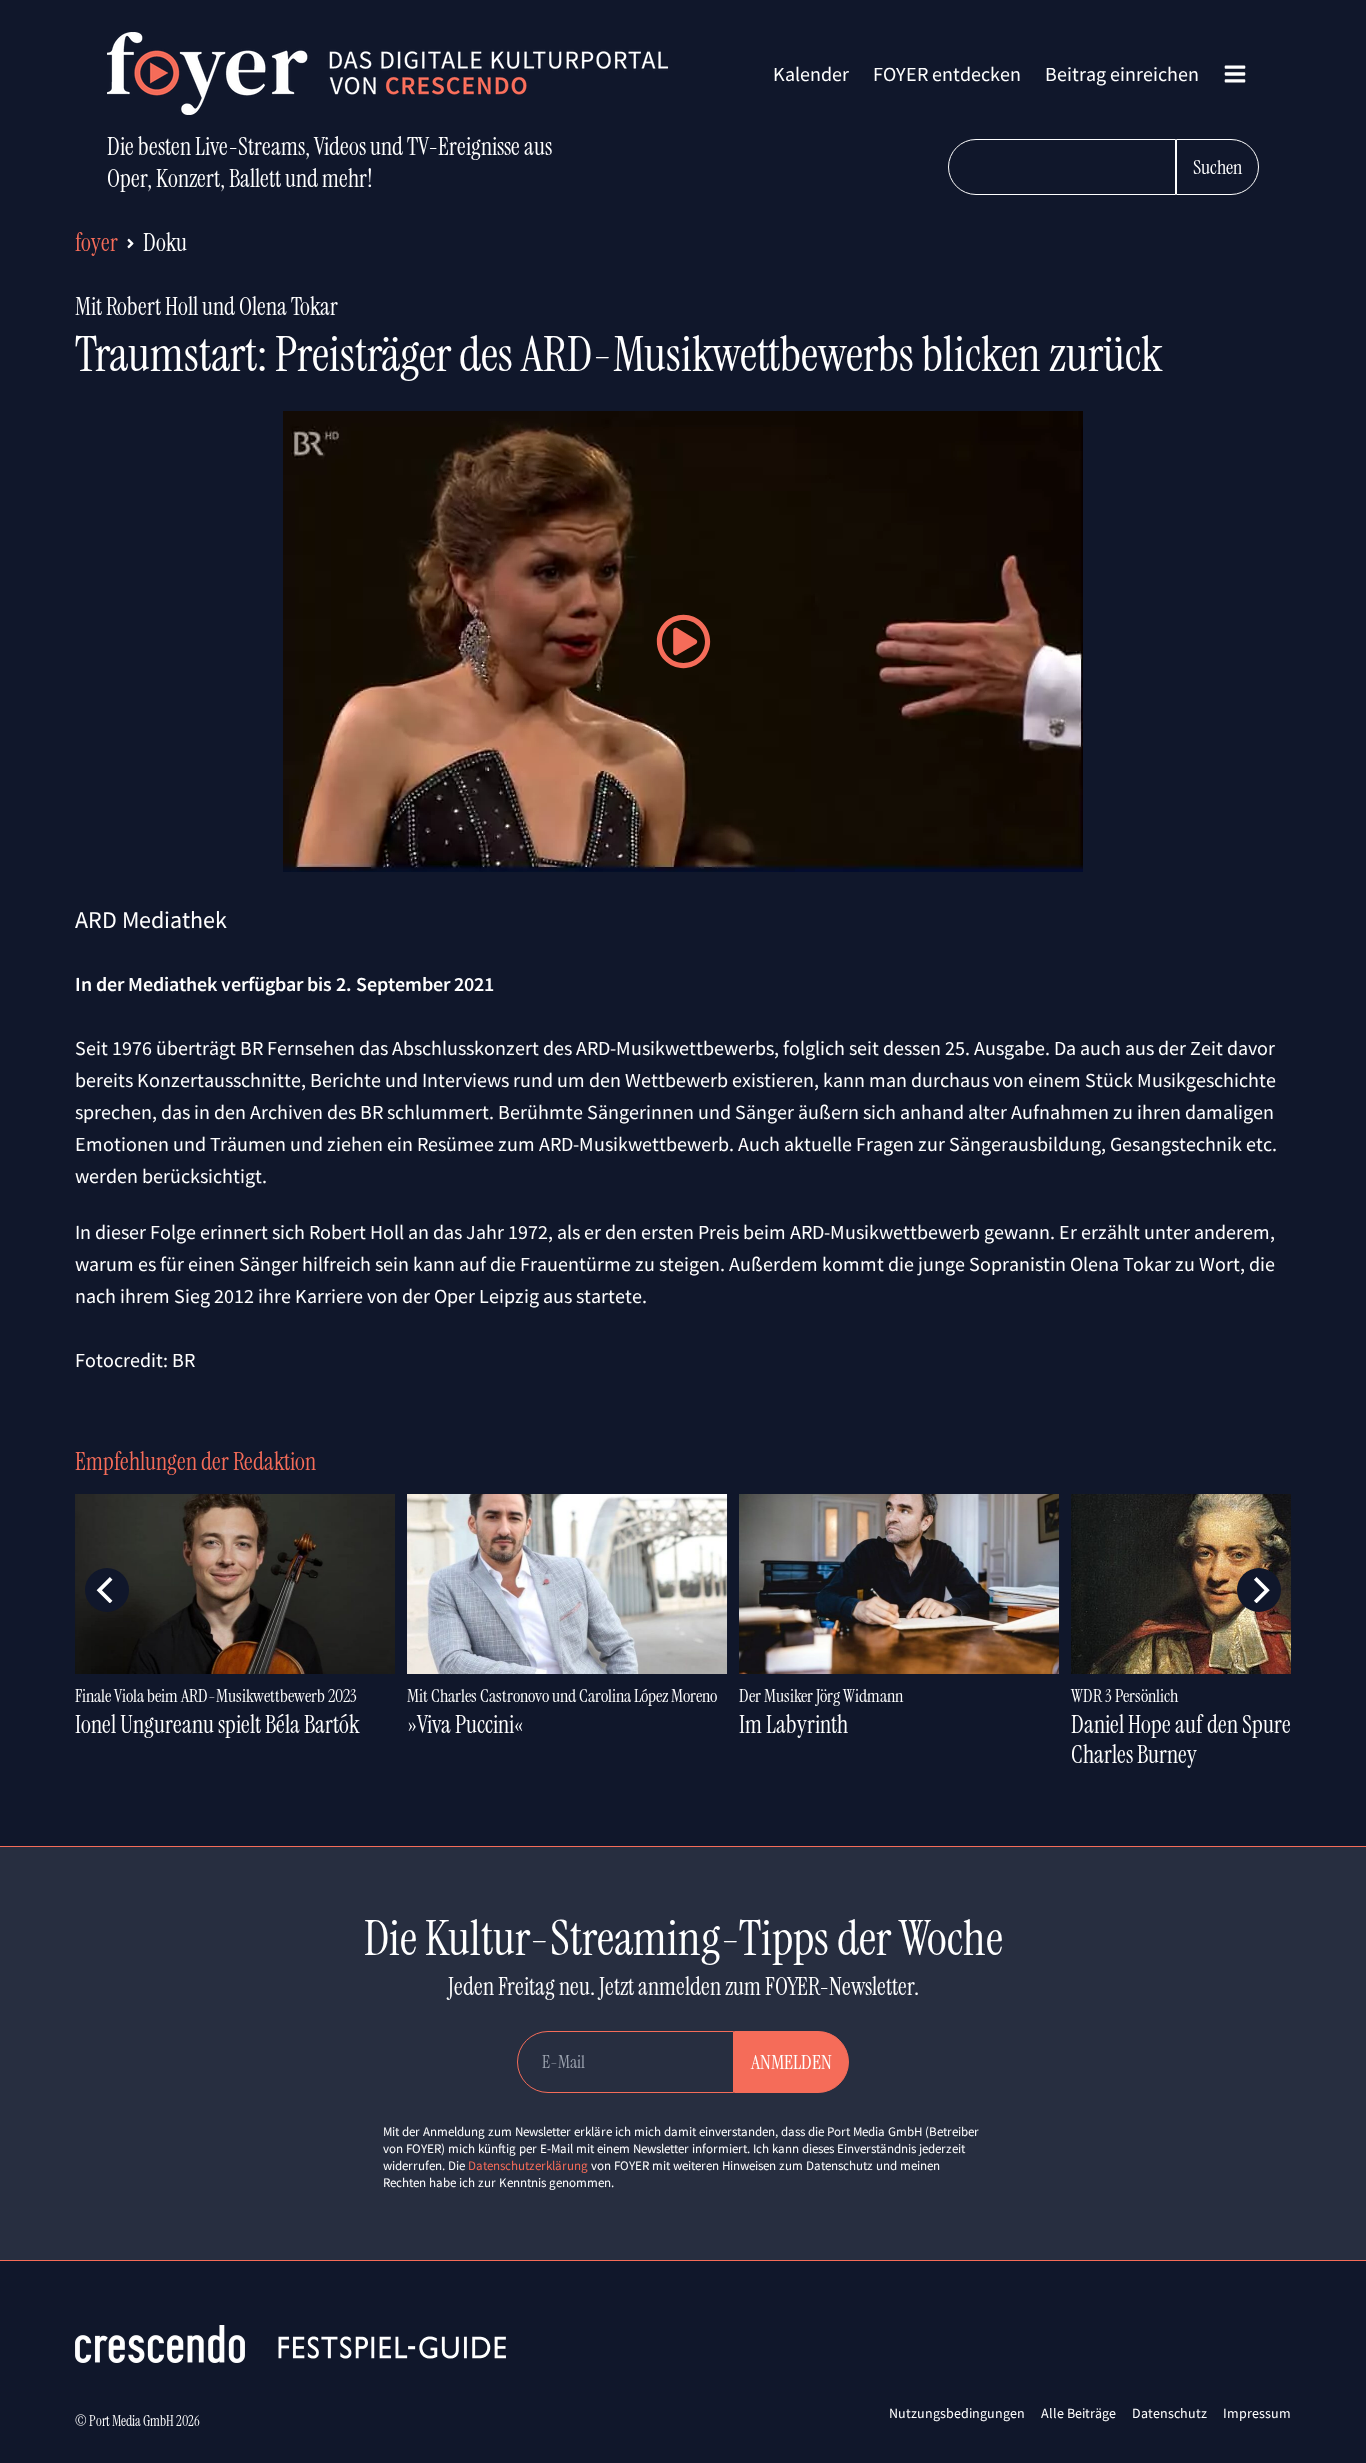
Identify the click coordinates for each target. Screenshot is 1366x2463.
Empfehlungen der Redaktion (195, 1461)
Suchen (1217, 167)
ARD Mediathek (151, 919)
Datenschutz (1169, 2413)
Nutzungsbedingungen (957, 2413)
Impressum (1257, 2413)
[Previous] (107, 1590)
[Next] (1259, 1590)
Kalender (811, 73)
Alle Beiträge (1078, 2413)
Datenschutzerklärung (528, 2165)
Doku (165, 242)
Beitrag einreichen (1122, 73)
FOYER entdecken (947, 73)
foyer (96, 242)
